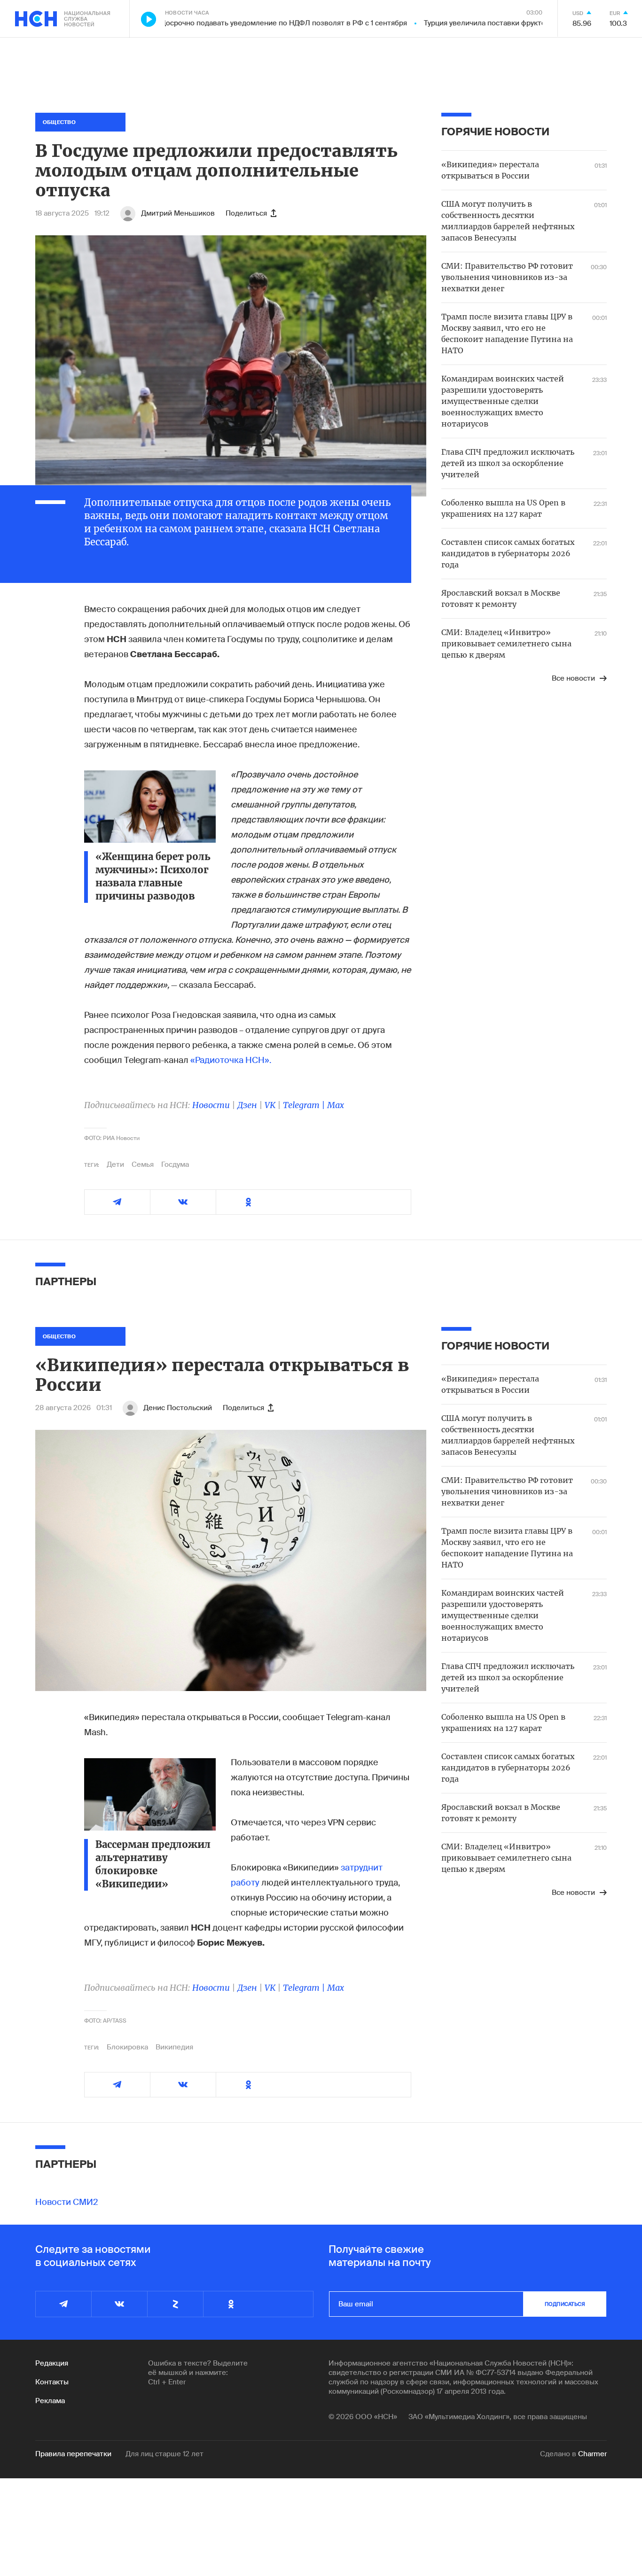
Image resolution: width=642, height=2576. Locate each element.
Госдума (175, 1164)
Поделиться (246, 213)
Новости (211, 1105)
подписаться (565, 2304)
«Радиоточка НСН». (231, 1060)
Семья (143, 1164)
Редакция (52, 2363)
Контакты (52, 2382)
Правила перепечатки (73, 2454)
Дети (115, 1164)
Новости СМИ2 (67, 2202)
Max (336, 1105)
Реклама (50, 2401)
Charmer (592, 2454)
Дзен (247, 1105)
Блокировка (127, 2047)
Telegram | (305, 1105)
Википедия (174, 2047)
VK (270, 1105)
